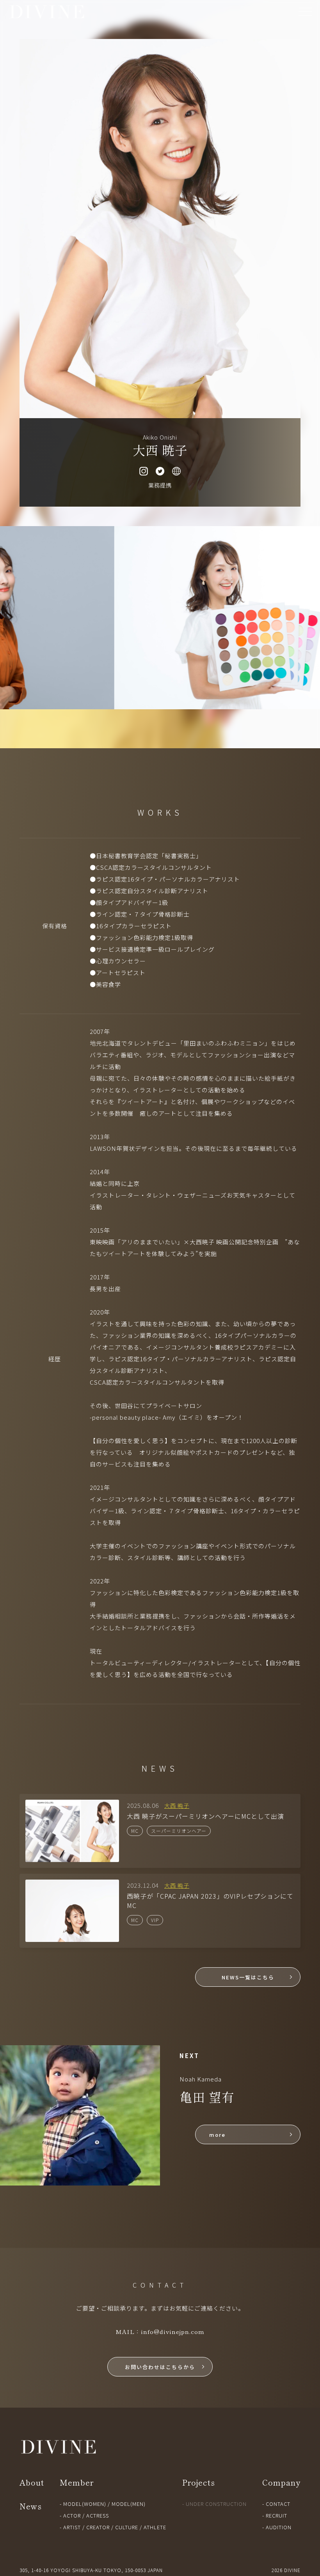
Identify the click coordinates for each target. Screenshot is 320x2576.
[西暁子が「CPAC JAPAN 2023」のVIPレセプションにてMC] (72, 1885)
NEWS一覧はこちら (248, 1977)
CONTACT (278, 2504)
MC (135, 1831)
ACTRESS (98, 2515)
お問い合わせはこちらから (160, 2367)
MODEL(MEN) (129, 2504)
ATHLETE (155, 2527)
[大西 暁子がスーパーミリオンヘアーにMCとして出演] (72, 1805)
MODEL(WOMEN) (85, 2504)
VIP (155, 1920)
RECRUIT (276, 2515)
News (31, 2506)
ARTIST (72, 2527)
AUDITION (279, 2527)
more (217, 2135)
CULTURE (127, 2527)
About (32, 2482)
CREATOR (98, 2527)
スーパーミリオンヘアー (179, 1831)
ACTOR (72, 2515)
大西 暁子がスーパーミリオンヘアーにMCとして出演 (205, 1816)
